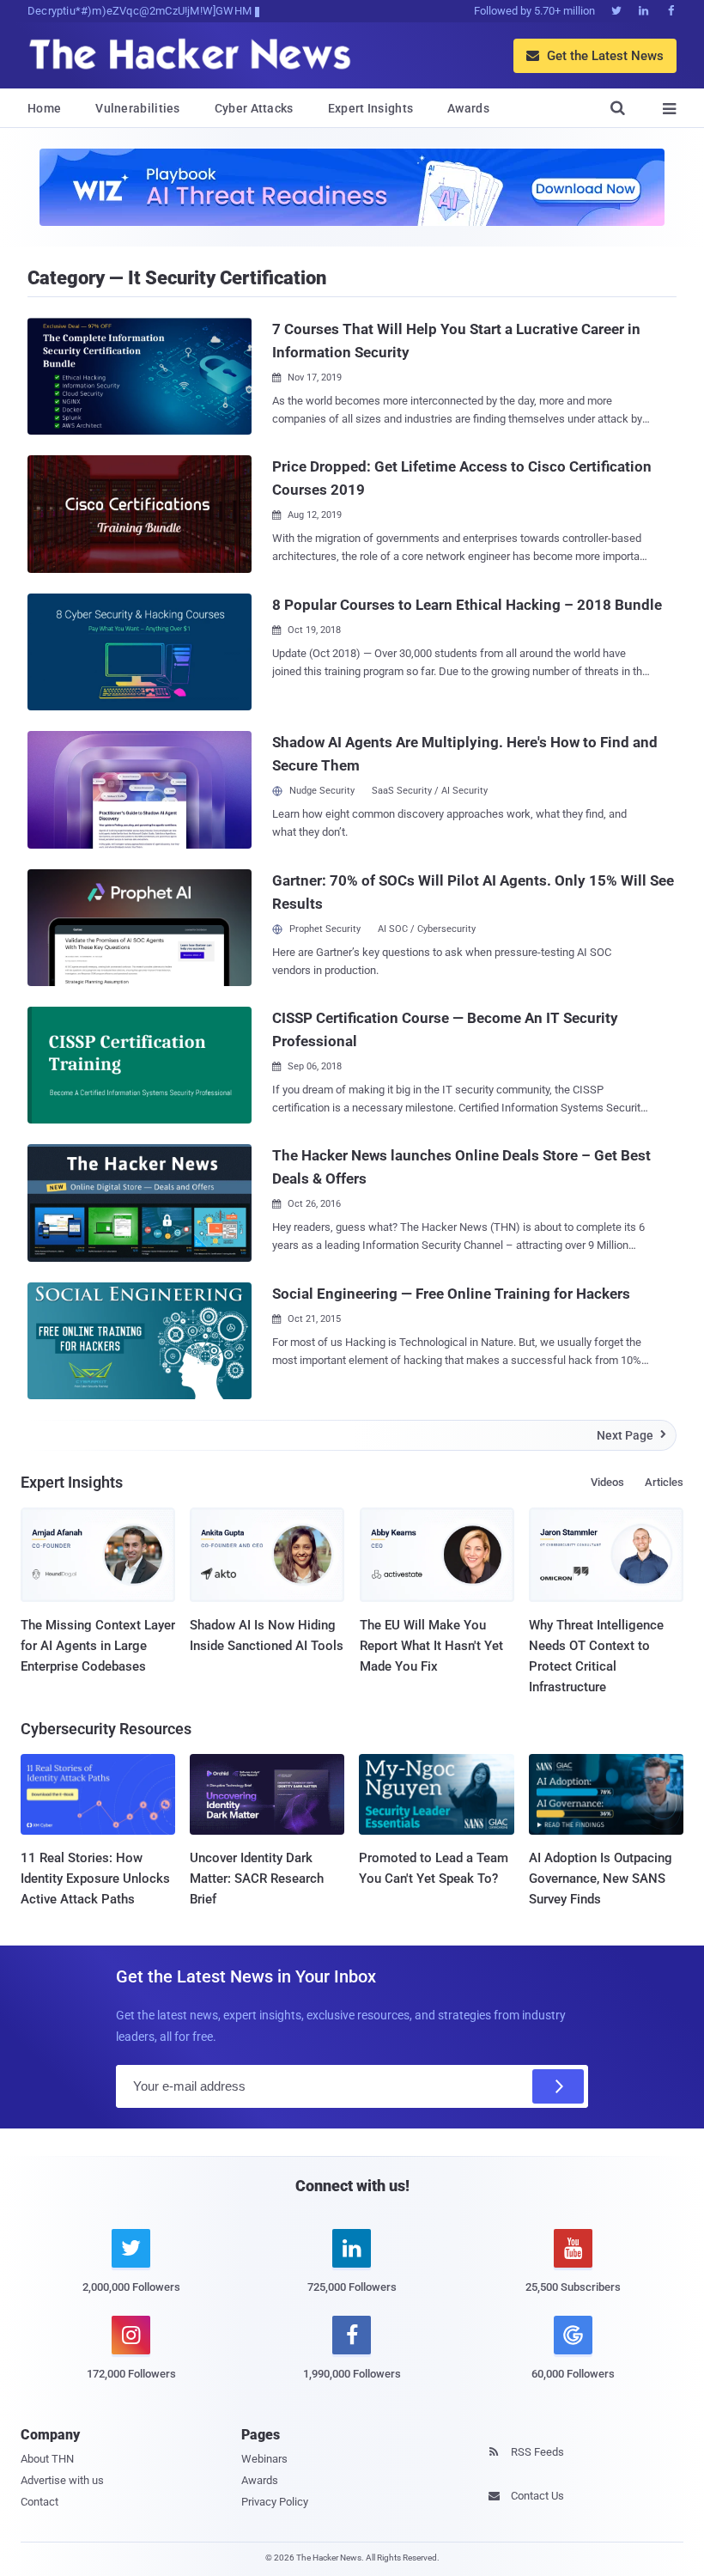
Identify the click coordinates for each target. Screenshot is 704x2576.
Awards (468, 108)
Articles (664, 1482)
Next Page (631, 1435)
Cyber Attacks (254, 108)
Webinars (264, 2459)
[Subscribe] (558, 2086)
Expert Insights (371, 108)
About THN (47, 2459)
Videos (607, 1482)
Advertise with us (62, 2480)
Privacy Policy (275, 2502)
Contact (39, 2502)
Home (44, 108)
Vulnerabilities (138, 108)
